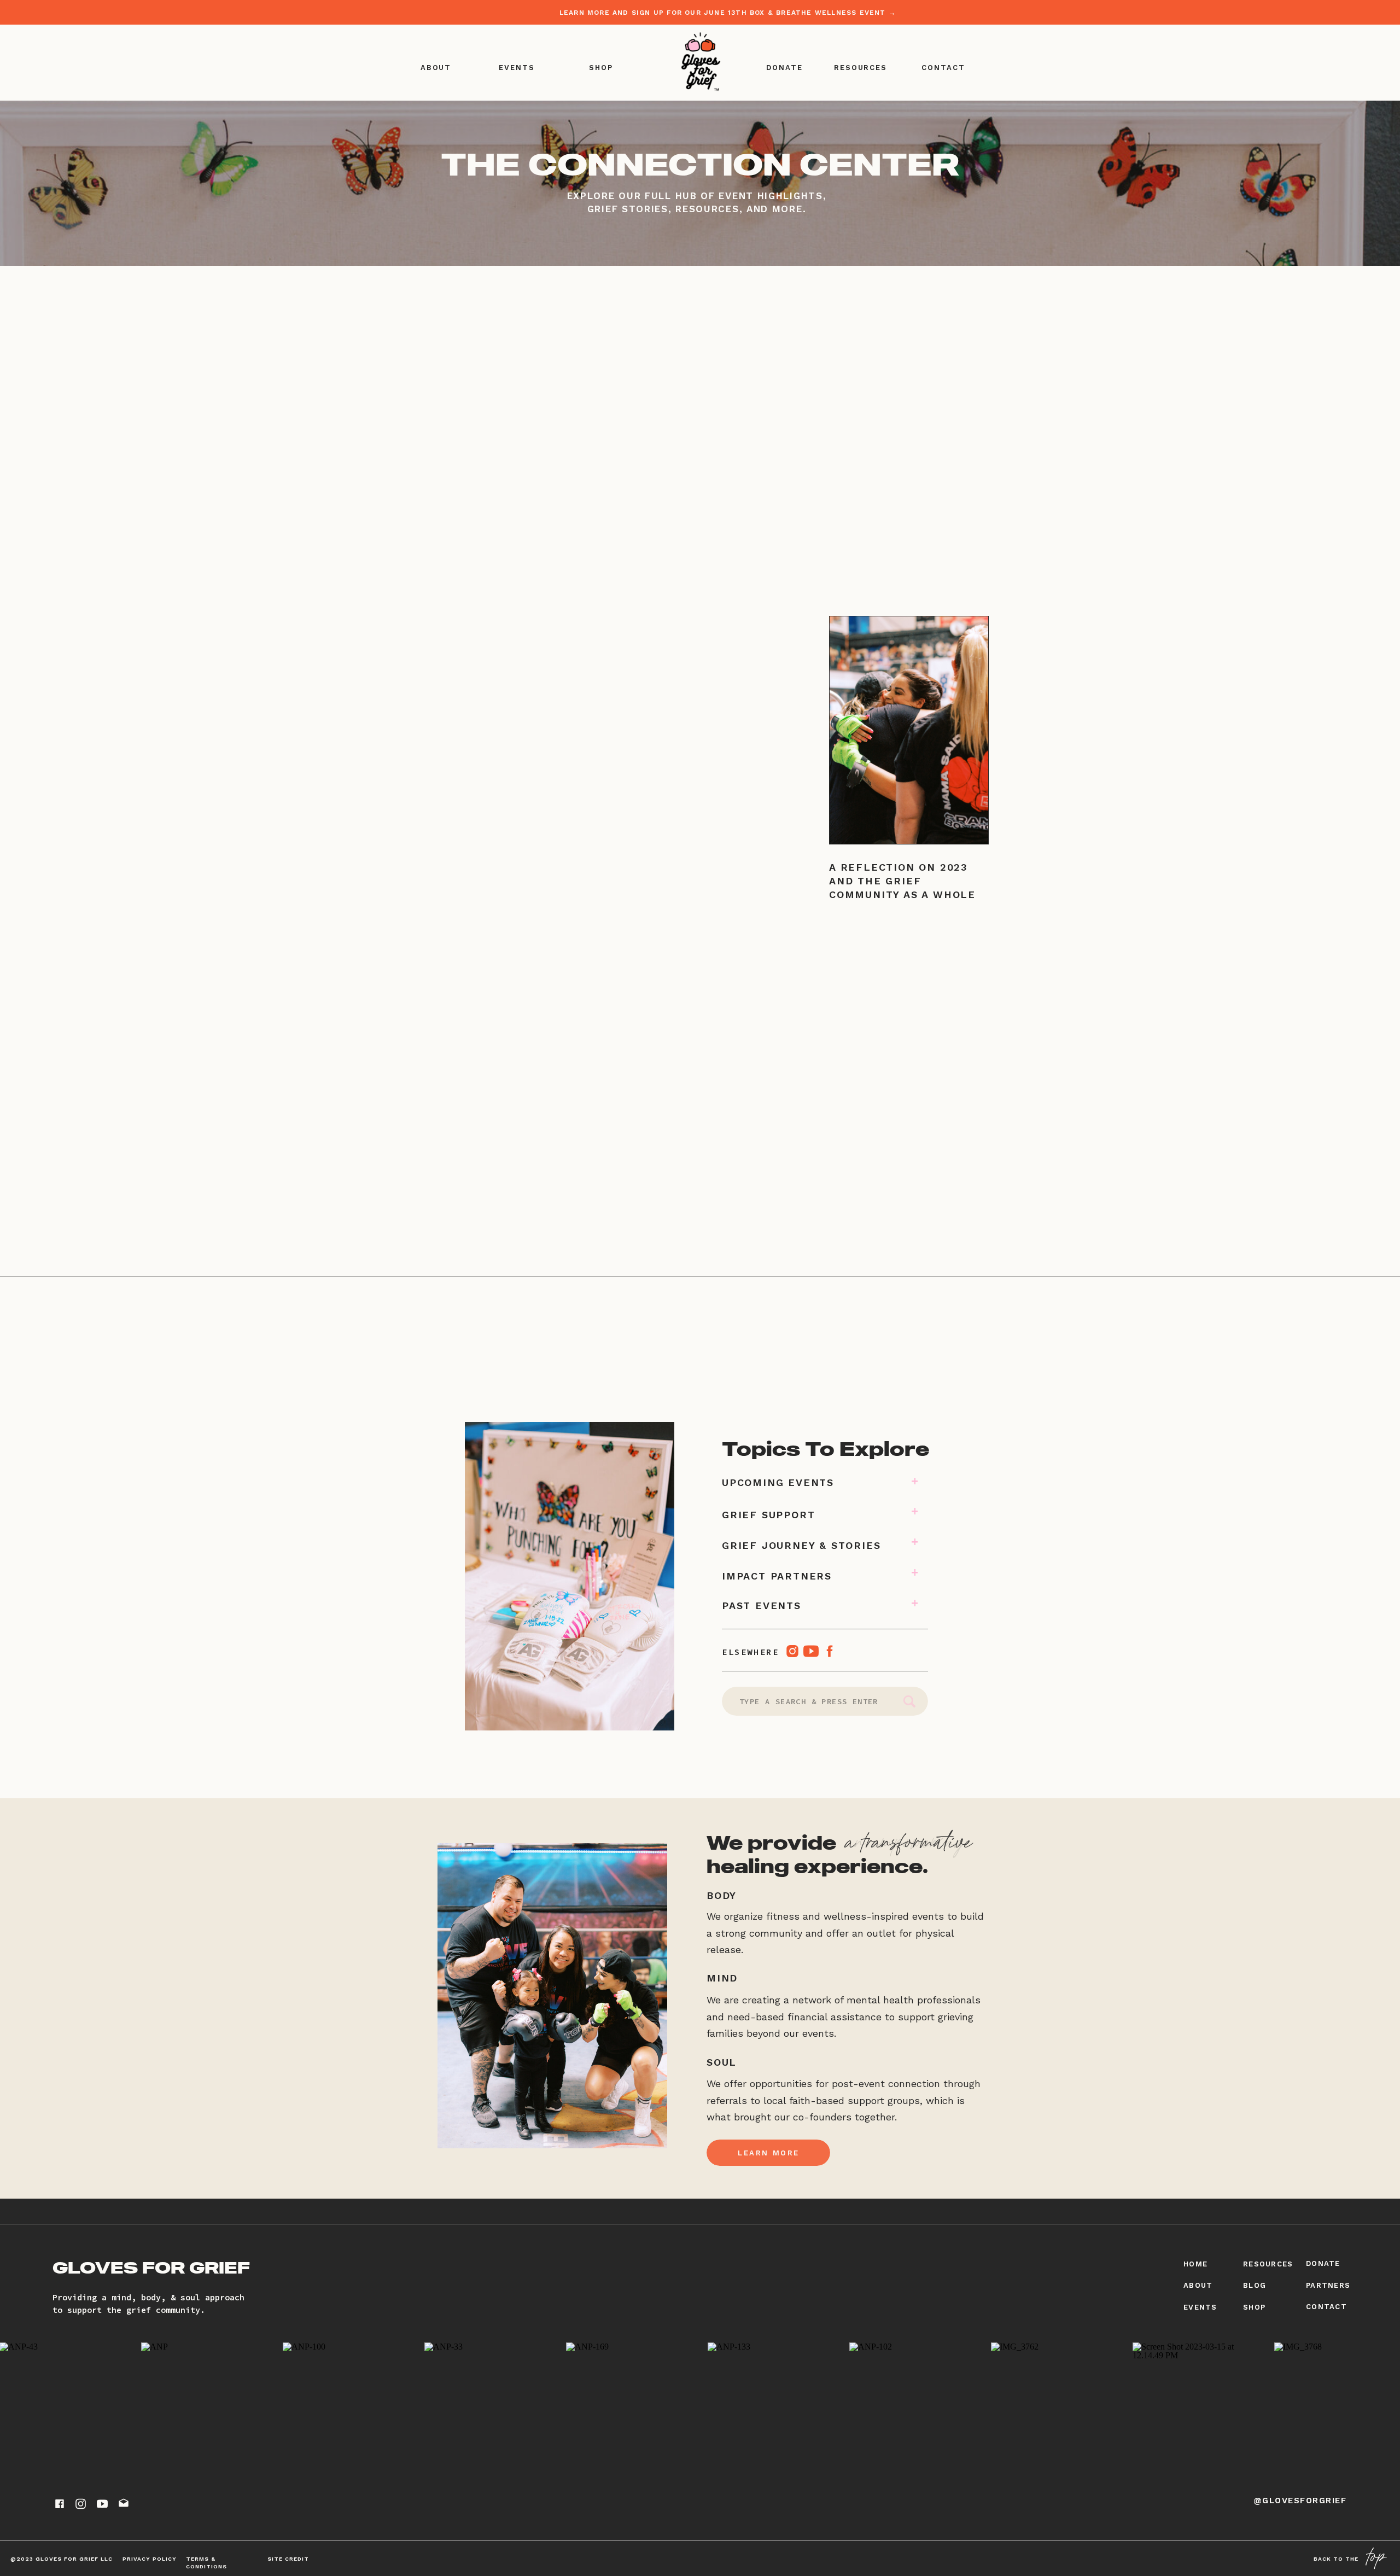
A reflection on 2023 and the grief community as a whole (902, 881)
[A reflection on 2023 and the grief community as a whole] (909, 730)
